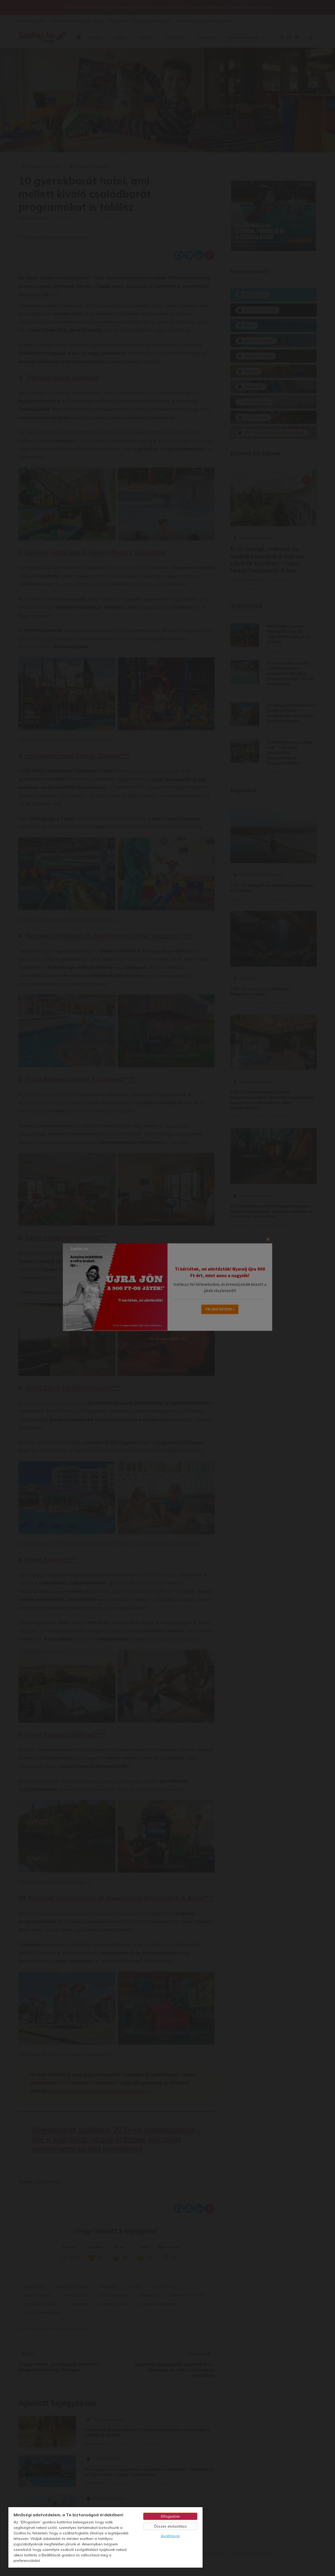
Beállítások (170, 2536)
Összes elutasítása (170, 2526)
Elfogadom (170, 2516)
